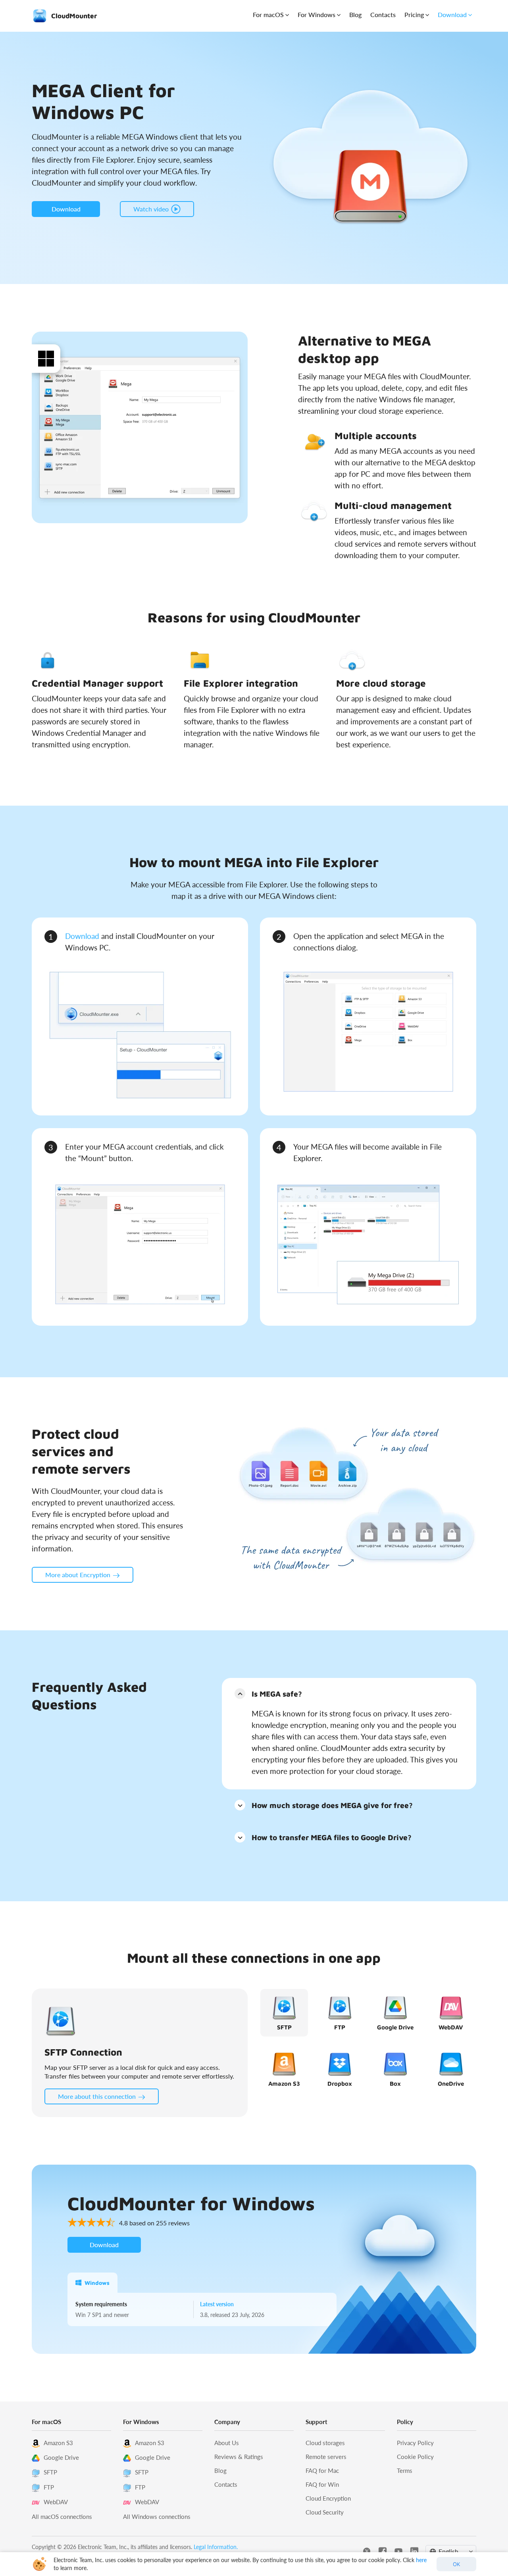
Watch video (151, 209)
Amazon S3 (58, 2443)
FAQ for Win (322, 2484)
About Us (227, 2443)
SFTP (50, 2472)
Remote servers (326, 2457)
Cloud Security (325, 2512)
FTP (49, 2487)
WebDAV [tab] (451, 2027)
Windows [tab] (97, 2283)
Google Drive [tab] (395, 2027)
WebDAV (56, 2502)
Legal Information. (216, 2547)
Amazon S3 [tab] (284, 2084)
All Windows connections (157, 2516)
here (421, 2560)
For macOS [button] (268, 14)
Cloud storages (325, 2443)
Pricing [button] (414, 14)
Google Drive (61, 2457)
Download (82, 936)
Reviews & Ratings (239, 2457)
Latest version (217, 2304)
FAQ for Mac (322, 2470)
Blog (355, 14)
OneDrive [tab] (451, 2084)
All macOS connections (62, 2516)
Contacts (383, 14)
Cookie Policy (415, 2457)
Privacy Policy (415, 2443)
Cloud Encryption (328, 2498)
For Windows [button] (317, 14)
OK (457, 2564)
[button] (349, 1693)
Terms (405, 2470)
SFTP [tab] (284, 2027)
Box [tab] (395, 2084)
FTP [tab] (340, 2027)
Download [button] (452, 14)
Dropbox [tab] (340, 2084)
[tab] (349, 1693)
